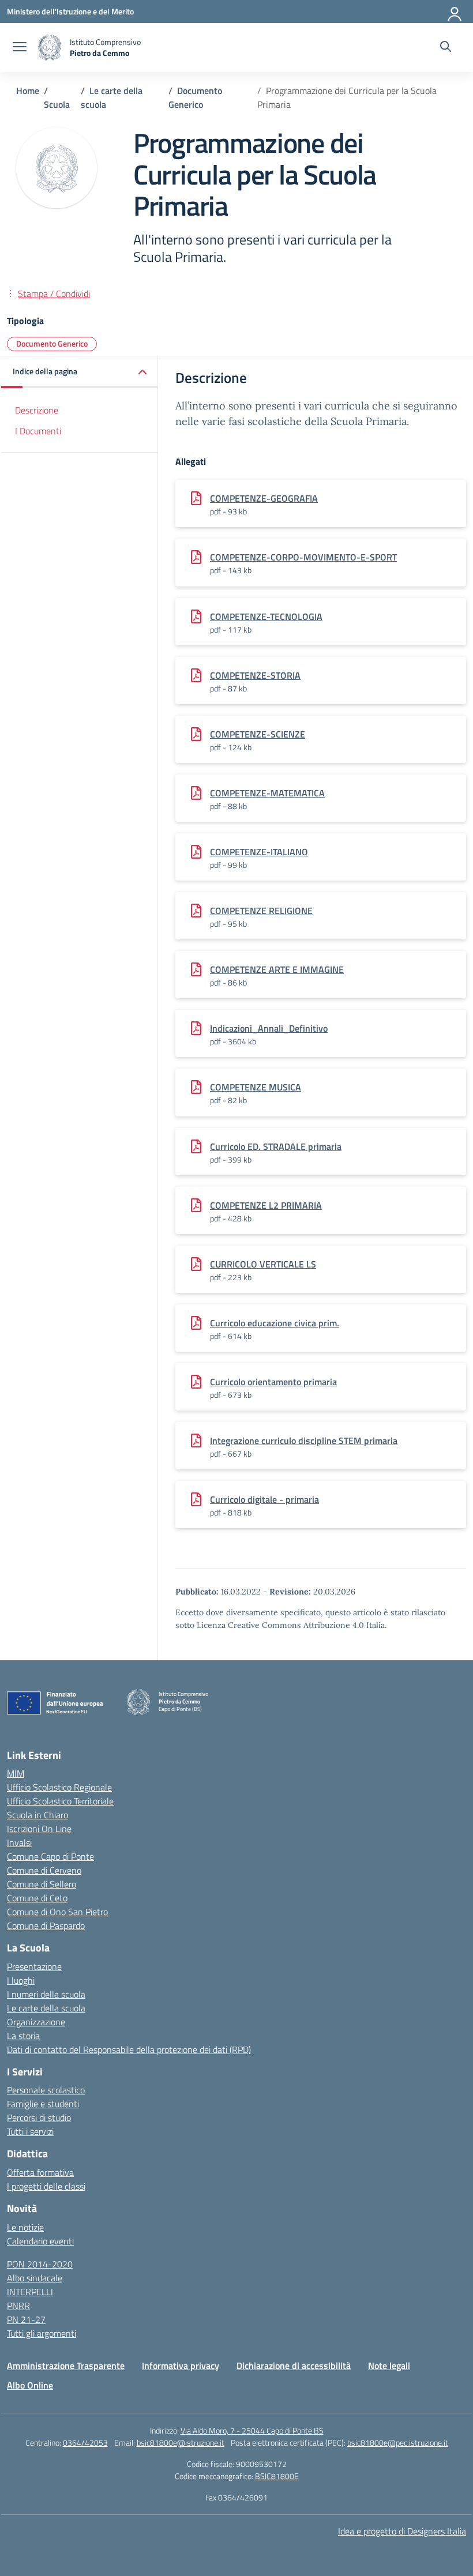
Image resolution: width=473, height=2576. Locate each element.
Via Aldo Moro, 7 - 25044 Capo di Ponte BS (252, 2430)
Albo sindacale (35, 2278)
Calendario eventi (40, 2241)
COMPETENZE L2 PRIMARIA (266, 1205)
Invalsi (19, 1842)
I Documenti (38, 431)
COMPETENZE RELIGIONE (261, 911)
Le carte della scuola (46, 2008)
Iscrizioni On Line (39, 1829)
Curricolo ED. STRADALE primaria (276, 1146)
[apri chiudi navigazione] (20, 48)
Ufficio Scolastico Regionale (59, 1787)
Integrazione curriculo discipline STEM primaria (304, 1441)
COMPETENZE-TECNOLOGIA (266, 616)
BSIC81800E (277, 2476)
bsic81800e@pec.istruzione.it (398, 2443)
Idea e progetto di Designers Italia (402, 2531)
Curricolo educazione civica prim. (275, 1323)
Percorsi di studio (39, 2118)
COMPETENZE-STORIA (255, 675)
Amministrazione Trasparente (66, 2366)
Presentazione (34, 1966)
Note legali (389, 2366)
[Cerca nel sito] (446, 48)
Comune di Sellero (42, 1884)
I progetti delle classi (46, 2186)
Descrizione (37, 410)
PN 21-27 (26, 2319)
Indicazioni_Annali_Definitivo (269, 1028)
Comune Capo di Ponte (50, 1856)
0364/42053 (85, 2443)
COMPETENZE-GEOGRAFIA (264, 498)
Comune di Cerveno (44, 1870)
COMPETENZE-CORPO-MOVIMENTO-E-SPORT (303, 557)
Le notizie (25, 2227)
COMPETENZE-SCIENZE (258, 734)
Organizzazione (36, 2022)
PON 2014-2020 (40, 2264)
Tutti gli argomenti (42, 2333)
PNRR (18, 2306)
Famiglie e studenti (43, 2104)
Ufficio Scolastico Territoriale (60, 1801)
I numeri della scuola (46, 1994)
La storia (23, 2036)
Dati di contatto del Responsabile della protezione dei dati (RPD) (129, 2049)
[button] (80, 372)
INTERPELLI (30, 2292)
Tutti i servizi (30, 2131)
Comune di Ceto (37, 1898)
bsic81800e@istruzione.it (181, 2443)
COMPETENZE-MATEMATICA (267, 793)
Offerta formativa (40, 2172)
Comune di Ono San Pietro (57, 1912)
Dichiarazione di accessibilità (294, 2366)
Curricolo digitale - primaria (264, 1499)
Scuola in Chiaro (37, 1815)
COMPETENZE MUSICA (256, 1087)
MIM (16, 1773)
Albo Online (30, 2385)
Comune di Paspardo (46, 1926)
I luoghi (21, 1980)
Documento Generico (52, 343)
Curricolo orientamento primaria (273, 1382)
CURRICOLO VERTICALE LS (263, 1264)
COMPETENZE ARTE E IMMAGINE (277, 969)
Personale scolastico (46, 2090)
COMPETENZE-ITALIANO (259, 852)
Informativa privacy (181, 2366)
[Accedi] (455, 12)
